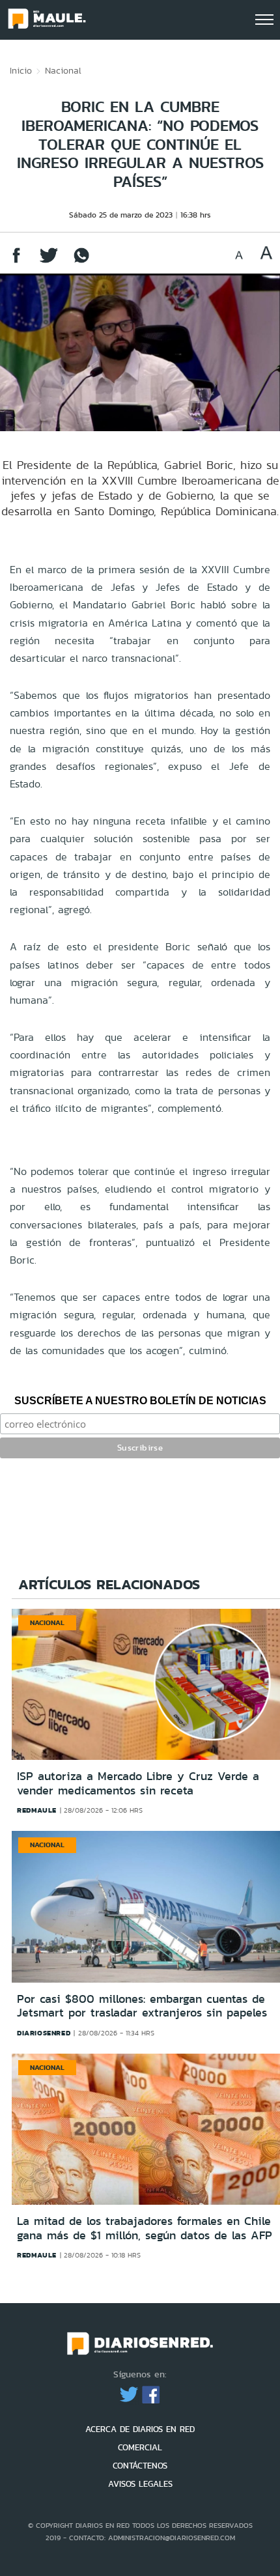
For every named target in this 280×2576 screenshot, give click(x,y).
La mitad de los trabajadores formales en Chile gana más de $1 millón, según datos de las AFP (145, 2228)
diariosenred (44, 2033)
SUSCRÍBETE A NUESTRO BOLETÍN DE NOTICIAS (140, 1401)
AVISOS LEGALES (140, 2484)
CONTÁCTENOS (140, 2466)
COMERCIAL (140, 2447)
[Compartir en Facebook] (16, 262)
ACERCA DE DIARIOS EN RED (140, 2429)
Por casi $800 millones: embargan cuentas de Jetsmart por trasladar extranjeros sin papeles (142, 2006)
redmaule (37, 1810)
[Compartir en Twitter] (49, 262)
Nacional (63, 70)
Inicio (21, 70)
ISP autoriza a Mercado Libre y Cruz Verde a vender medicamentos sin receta (138, 1783)
